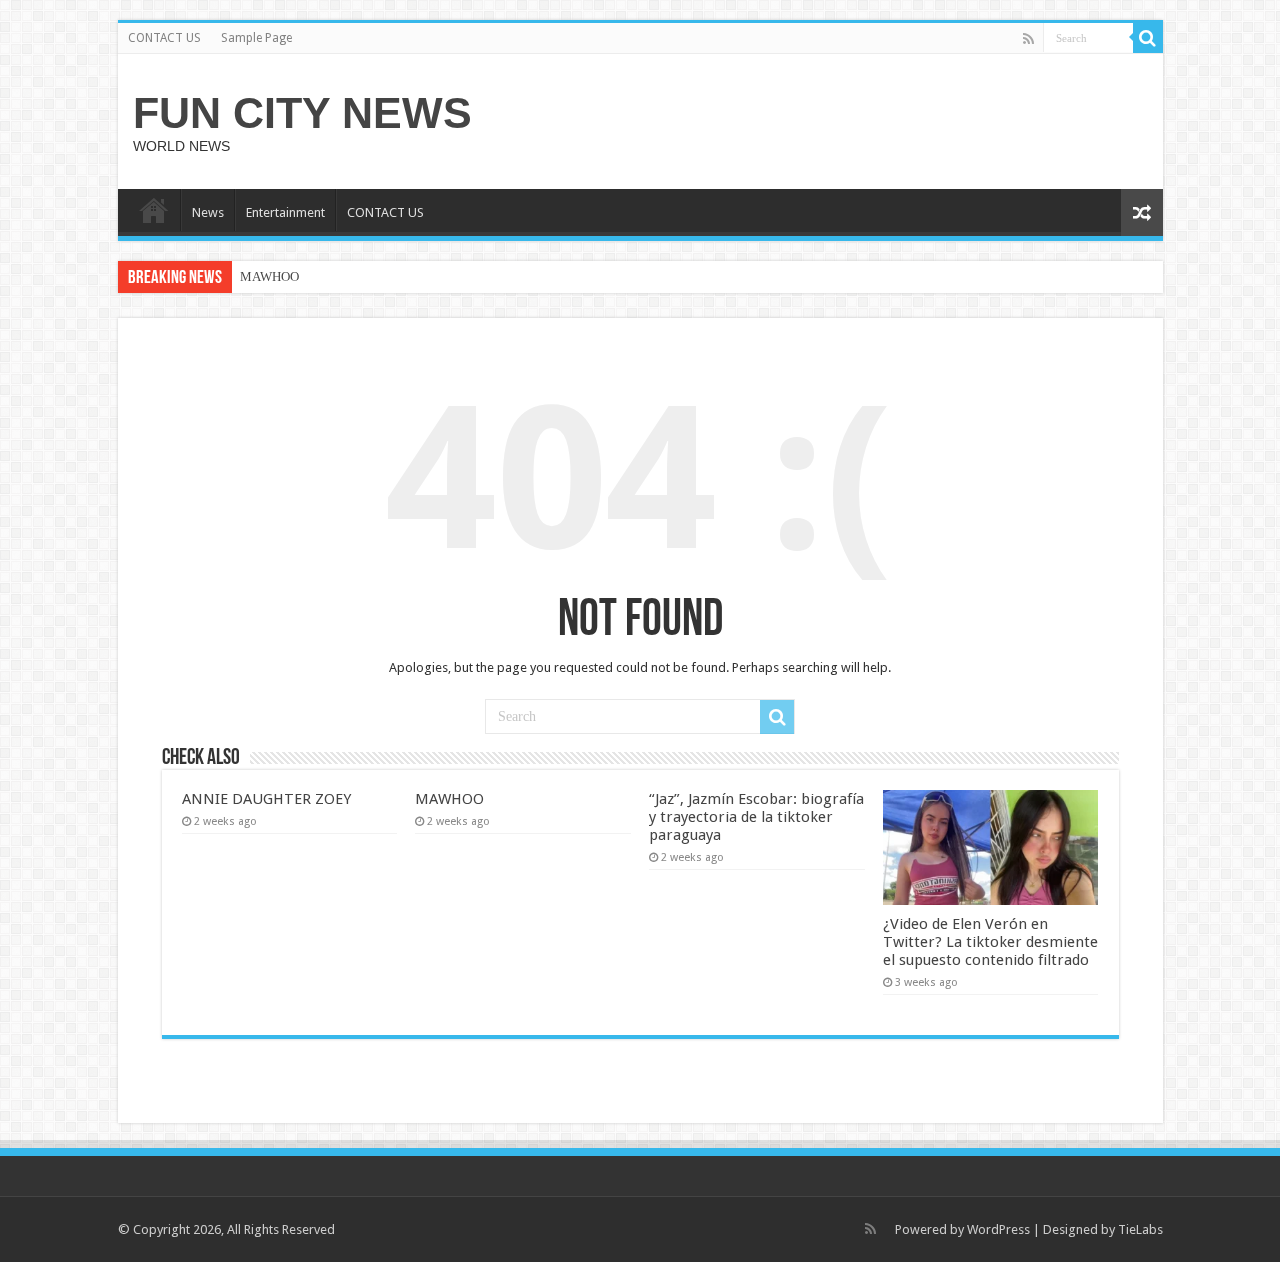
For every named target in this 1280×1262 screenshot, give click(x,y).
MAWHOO (269, 276)
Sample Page (256, 38)
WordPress (998, 1229)
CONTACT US (164, 38)
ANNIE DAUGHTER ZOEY (266, 799)
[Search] (1148, 38)
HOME (154, 210)
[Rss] (1028, 39)
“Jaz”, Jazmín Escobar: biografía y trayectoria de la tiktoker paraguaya (756, 817)
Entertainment (285, 212)
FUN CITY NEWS (302, 113)
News (208, 212)
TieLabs (1140, 1229)
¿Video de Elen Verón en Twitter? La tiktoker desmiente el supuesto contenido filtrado (990, 942)
